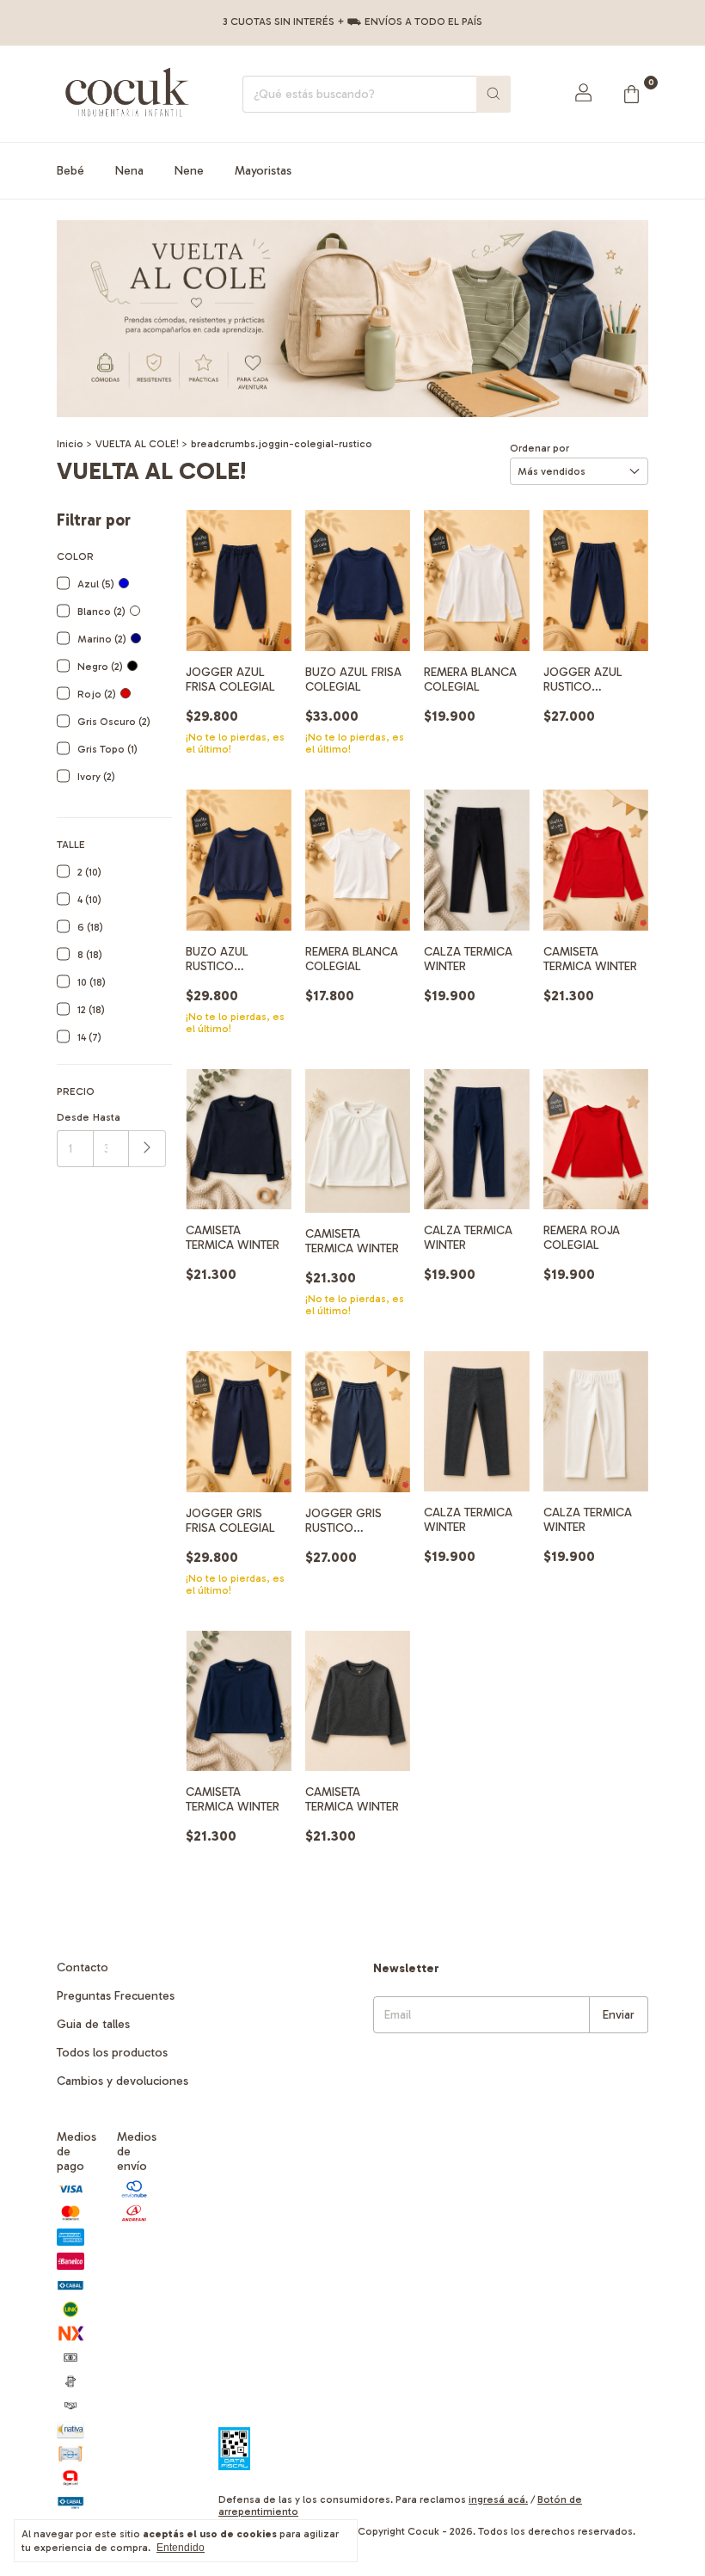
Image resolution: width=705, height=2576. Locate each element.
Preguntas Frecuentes (116, 1996)
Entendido (181, 2548)
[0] (631, 94)
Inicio (70, 444)
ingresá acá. (498, 2499)
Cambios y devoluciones (123, 2081)
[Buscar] (493, 94)
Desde (73, 1117)
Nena (129, 171)
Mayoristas (263, 171)
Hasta (107, 1117)
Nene (189, 171)
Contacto (83, 1967)
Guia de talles (93, 2024)
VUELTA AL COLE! (137, 444)
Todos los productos (112, 2053)
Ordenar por (539, 448)
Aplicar (147, 1149)
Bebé (70, 171)
